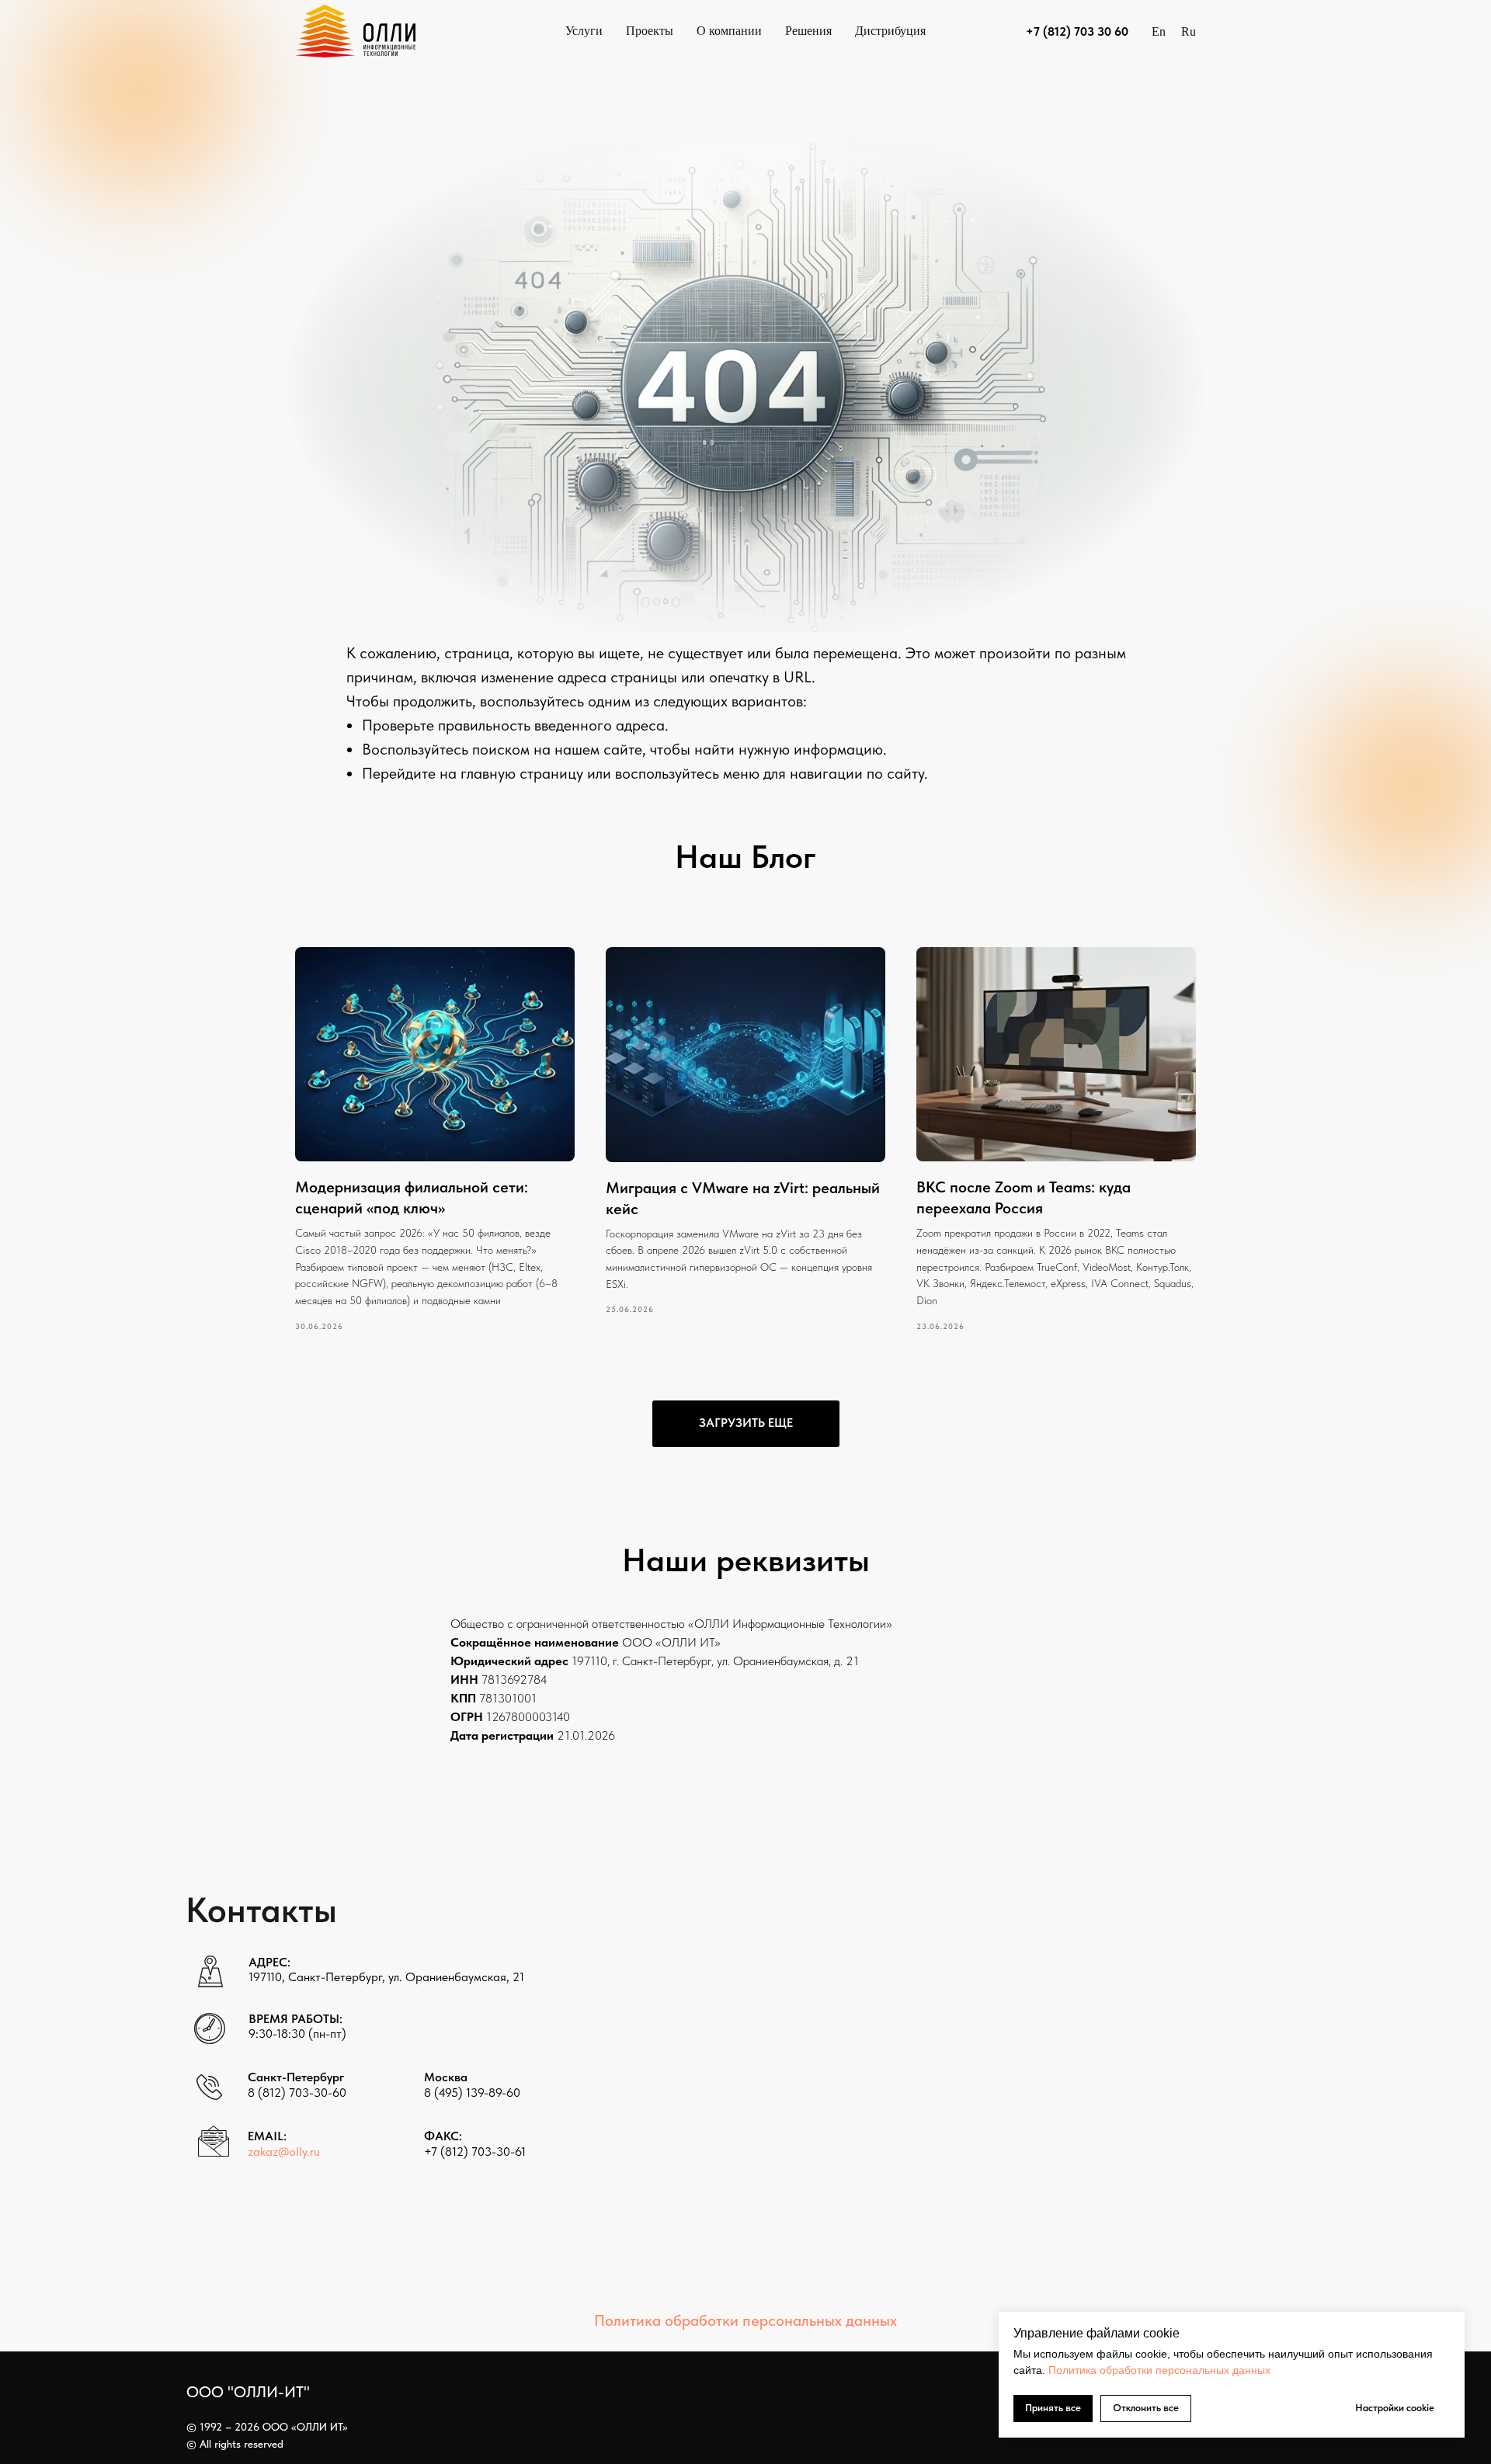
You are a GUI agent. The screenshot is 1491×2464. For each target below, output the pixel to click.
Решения (808, 31)
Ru (1189, 31)
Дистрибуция (890, 31)
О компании (729, 31)
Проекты (650, 31)
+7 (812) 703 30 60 (1077, 31)
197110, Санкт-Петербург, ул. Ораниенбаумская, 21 (386, 1977)
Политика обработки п (1105, 2370)
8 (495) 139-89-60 (472, 2093)
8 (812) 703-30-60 (297, 2093)
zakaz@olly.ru (284, 2152)
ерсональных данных (1216, 2370)
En (1159, 31)
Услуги (584, 31)
